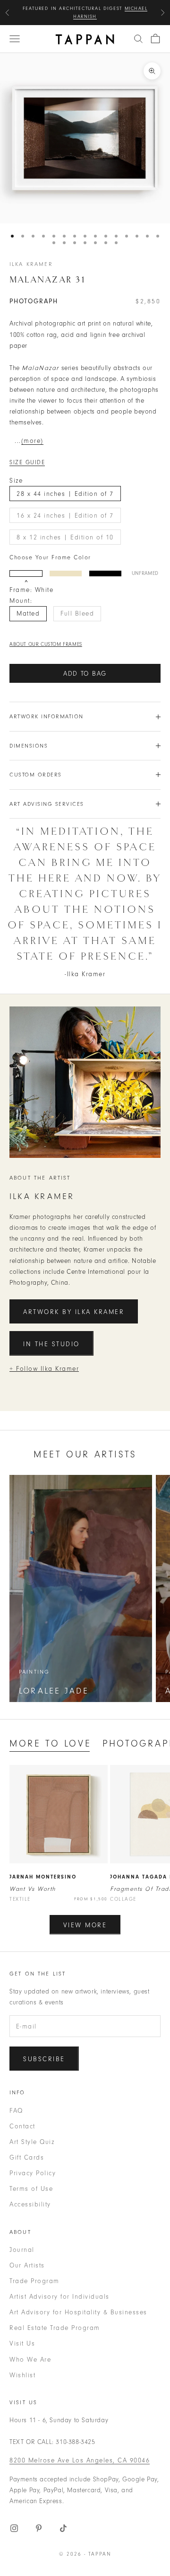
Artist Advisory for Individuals (59, 2297)
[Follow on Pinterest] (39, 2528)
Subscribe (44, 2059)
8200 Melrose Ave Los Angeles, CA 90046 (80, 2460)
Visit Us (22, 2343)
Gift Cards (27, 2157)
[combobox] (138, 39)
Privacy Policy (33, 2173)
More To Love (50, 1743)
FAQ (16, 2111)
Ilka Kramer (31, 264)
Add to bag (85, 674)
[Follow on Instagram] (14, 2528)
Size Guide (27, 462)
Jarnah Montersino (43, 1877)
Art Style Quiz (32, 2142)
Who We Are (30, 2360)
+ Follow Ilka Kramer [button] (44, 1369)
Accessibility (30, 2204)
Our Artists (27, 2265)
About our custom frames (46, 644)
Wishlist (22, 2375)
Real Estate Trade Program (55, 2328)
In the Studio (51, 1344)
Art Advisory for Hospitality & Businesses (78, 2312)
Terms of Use (31, 2189)
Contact (22, 2126)
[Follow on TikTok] (63, 2528)
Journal (22, 2250)
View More (85, 1925)
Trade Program (34, 2281)
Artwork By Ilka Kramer (74, 1312)
